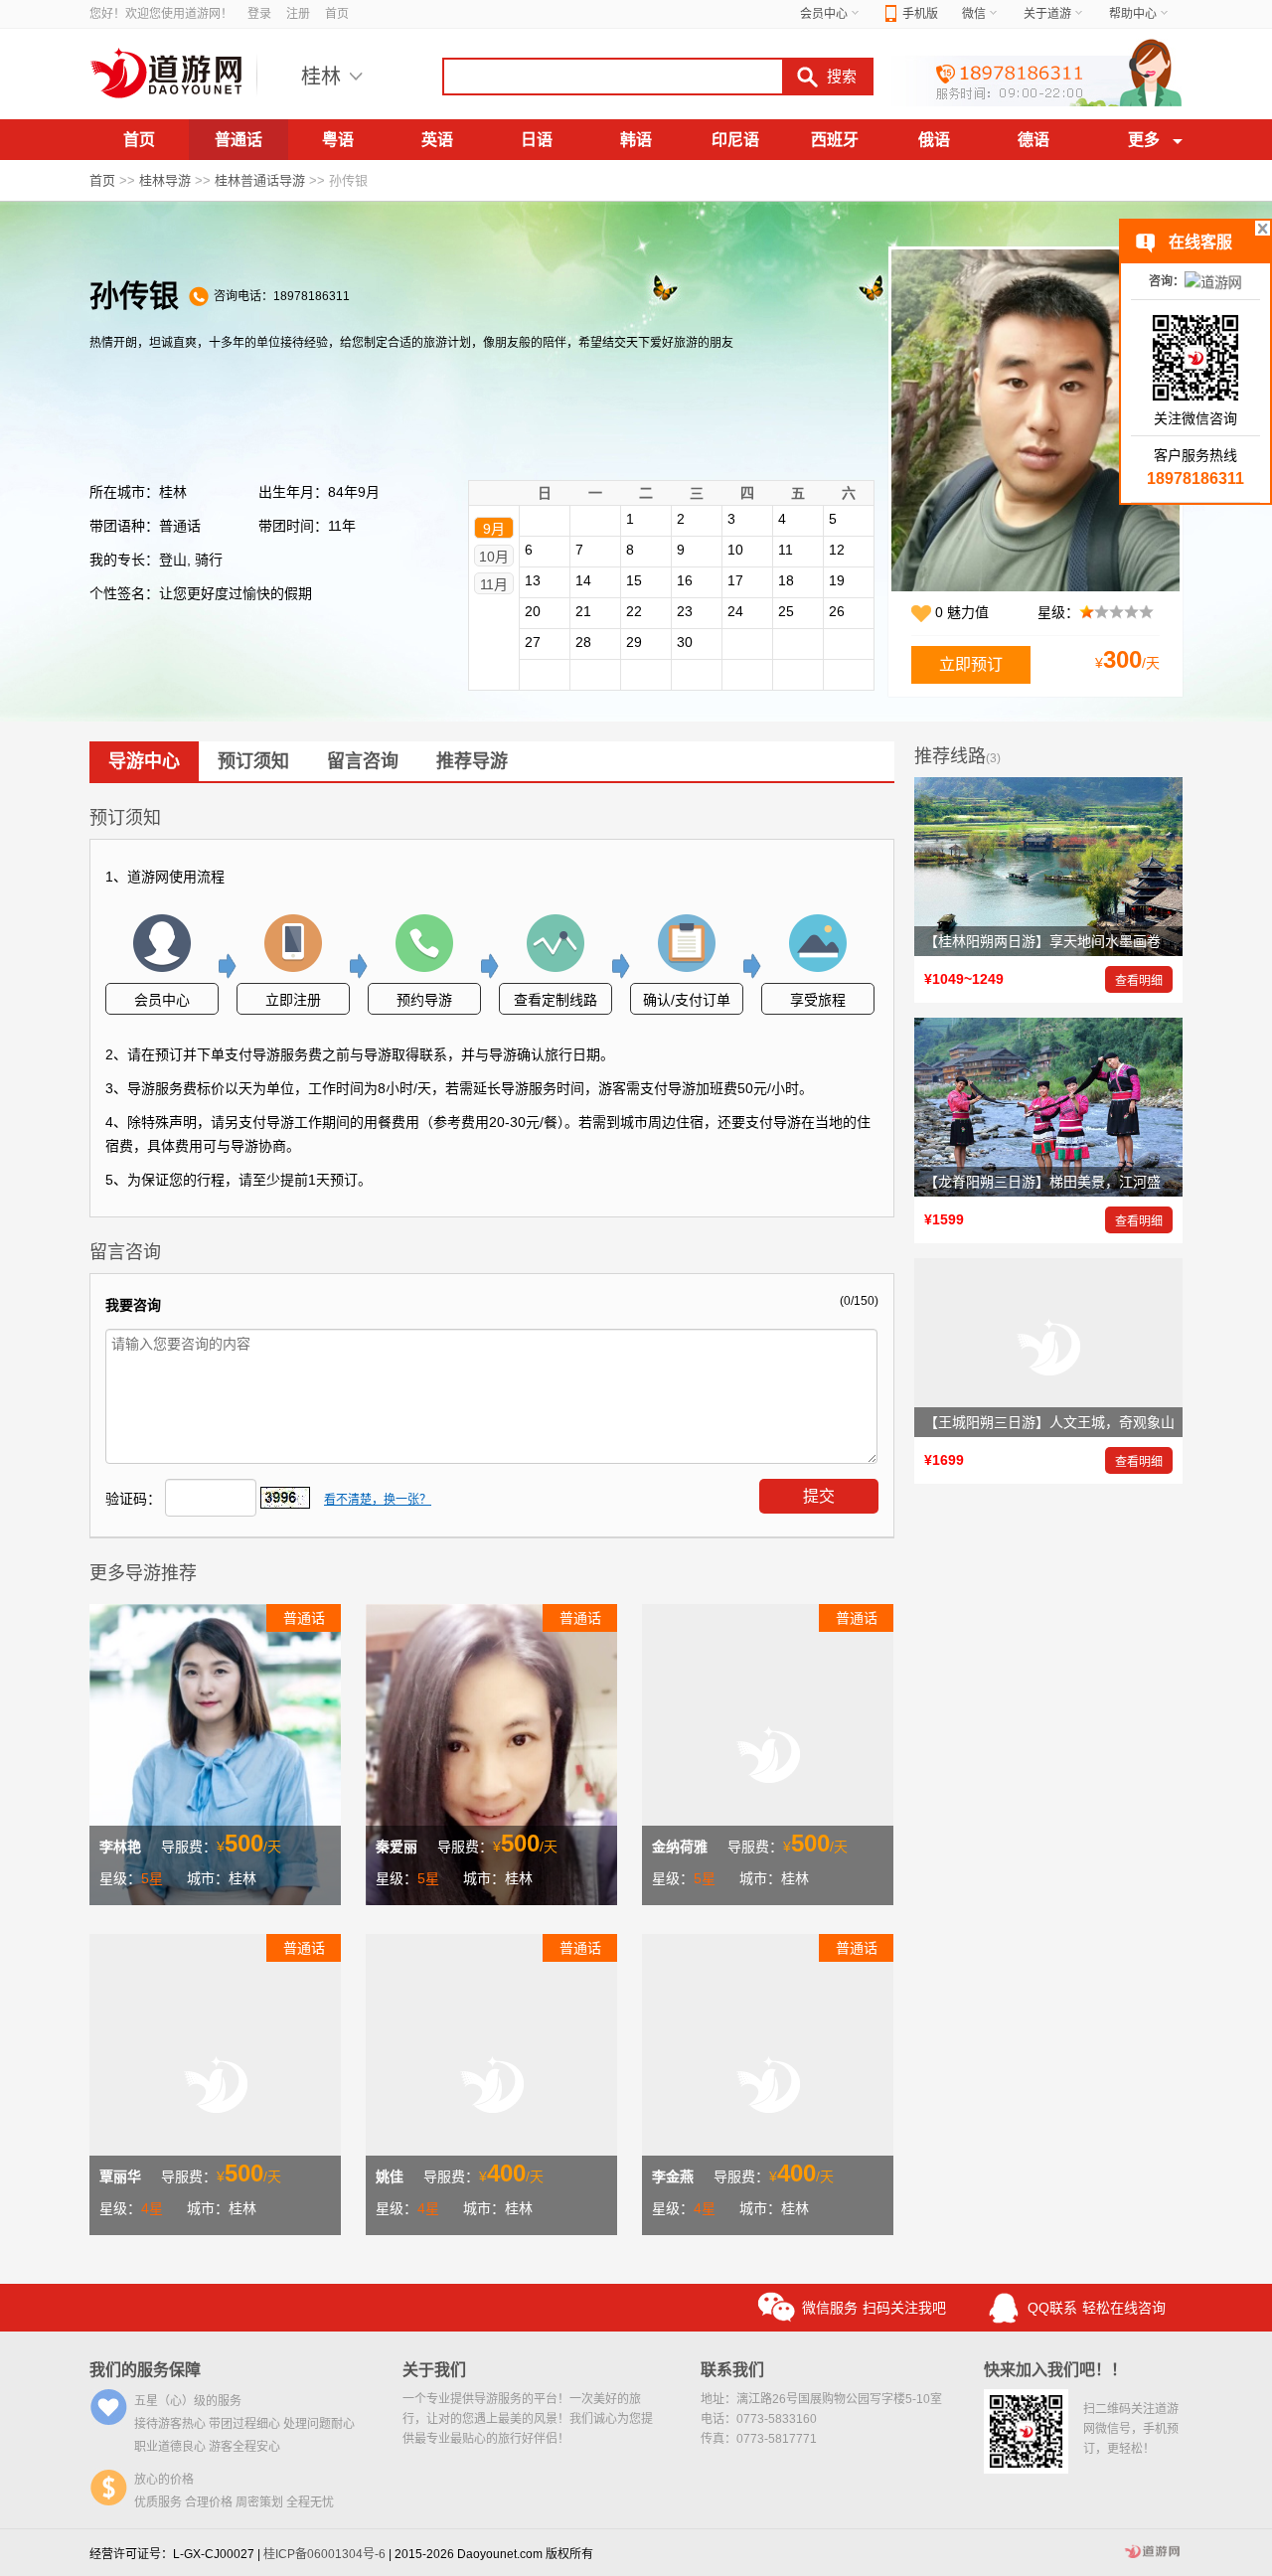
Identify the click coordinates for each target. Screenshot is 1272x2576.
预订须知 (253, 761)
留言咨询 (363, 761)
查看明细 (1139, 981)
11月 (494, 584)
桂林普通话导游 (260, 180)
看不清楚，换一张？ (378, 1500)
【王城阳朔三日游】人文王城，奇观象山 (1049, 1422)
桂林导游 (165, 180)
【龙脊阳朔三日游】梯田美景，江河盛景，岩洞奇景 (1084, 1182)
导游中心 (144, 761)
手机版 (920, 14)
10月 (494, 557)
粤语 (338, 140)
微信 (974, 14)
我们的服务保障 (145, 2370)
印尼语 (735, 140)
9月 (494, 529)
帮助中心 (1133, 14)
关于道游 (1047, 14)
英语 (437, 140)
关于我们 (434, 2370)
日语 (537, 140)
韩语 (636, 140)
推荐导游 (472, 761)
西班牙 (835, 140)
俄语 (934, 140)
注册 (298, 14)
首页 (337, 14)
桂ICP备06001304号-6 (324, 2554)
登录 (259, 14)
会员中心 (824, 14)
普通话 (238, 140)
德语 (1033, 140)
